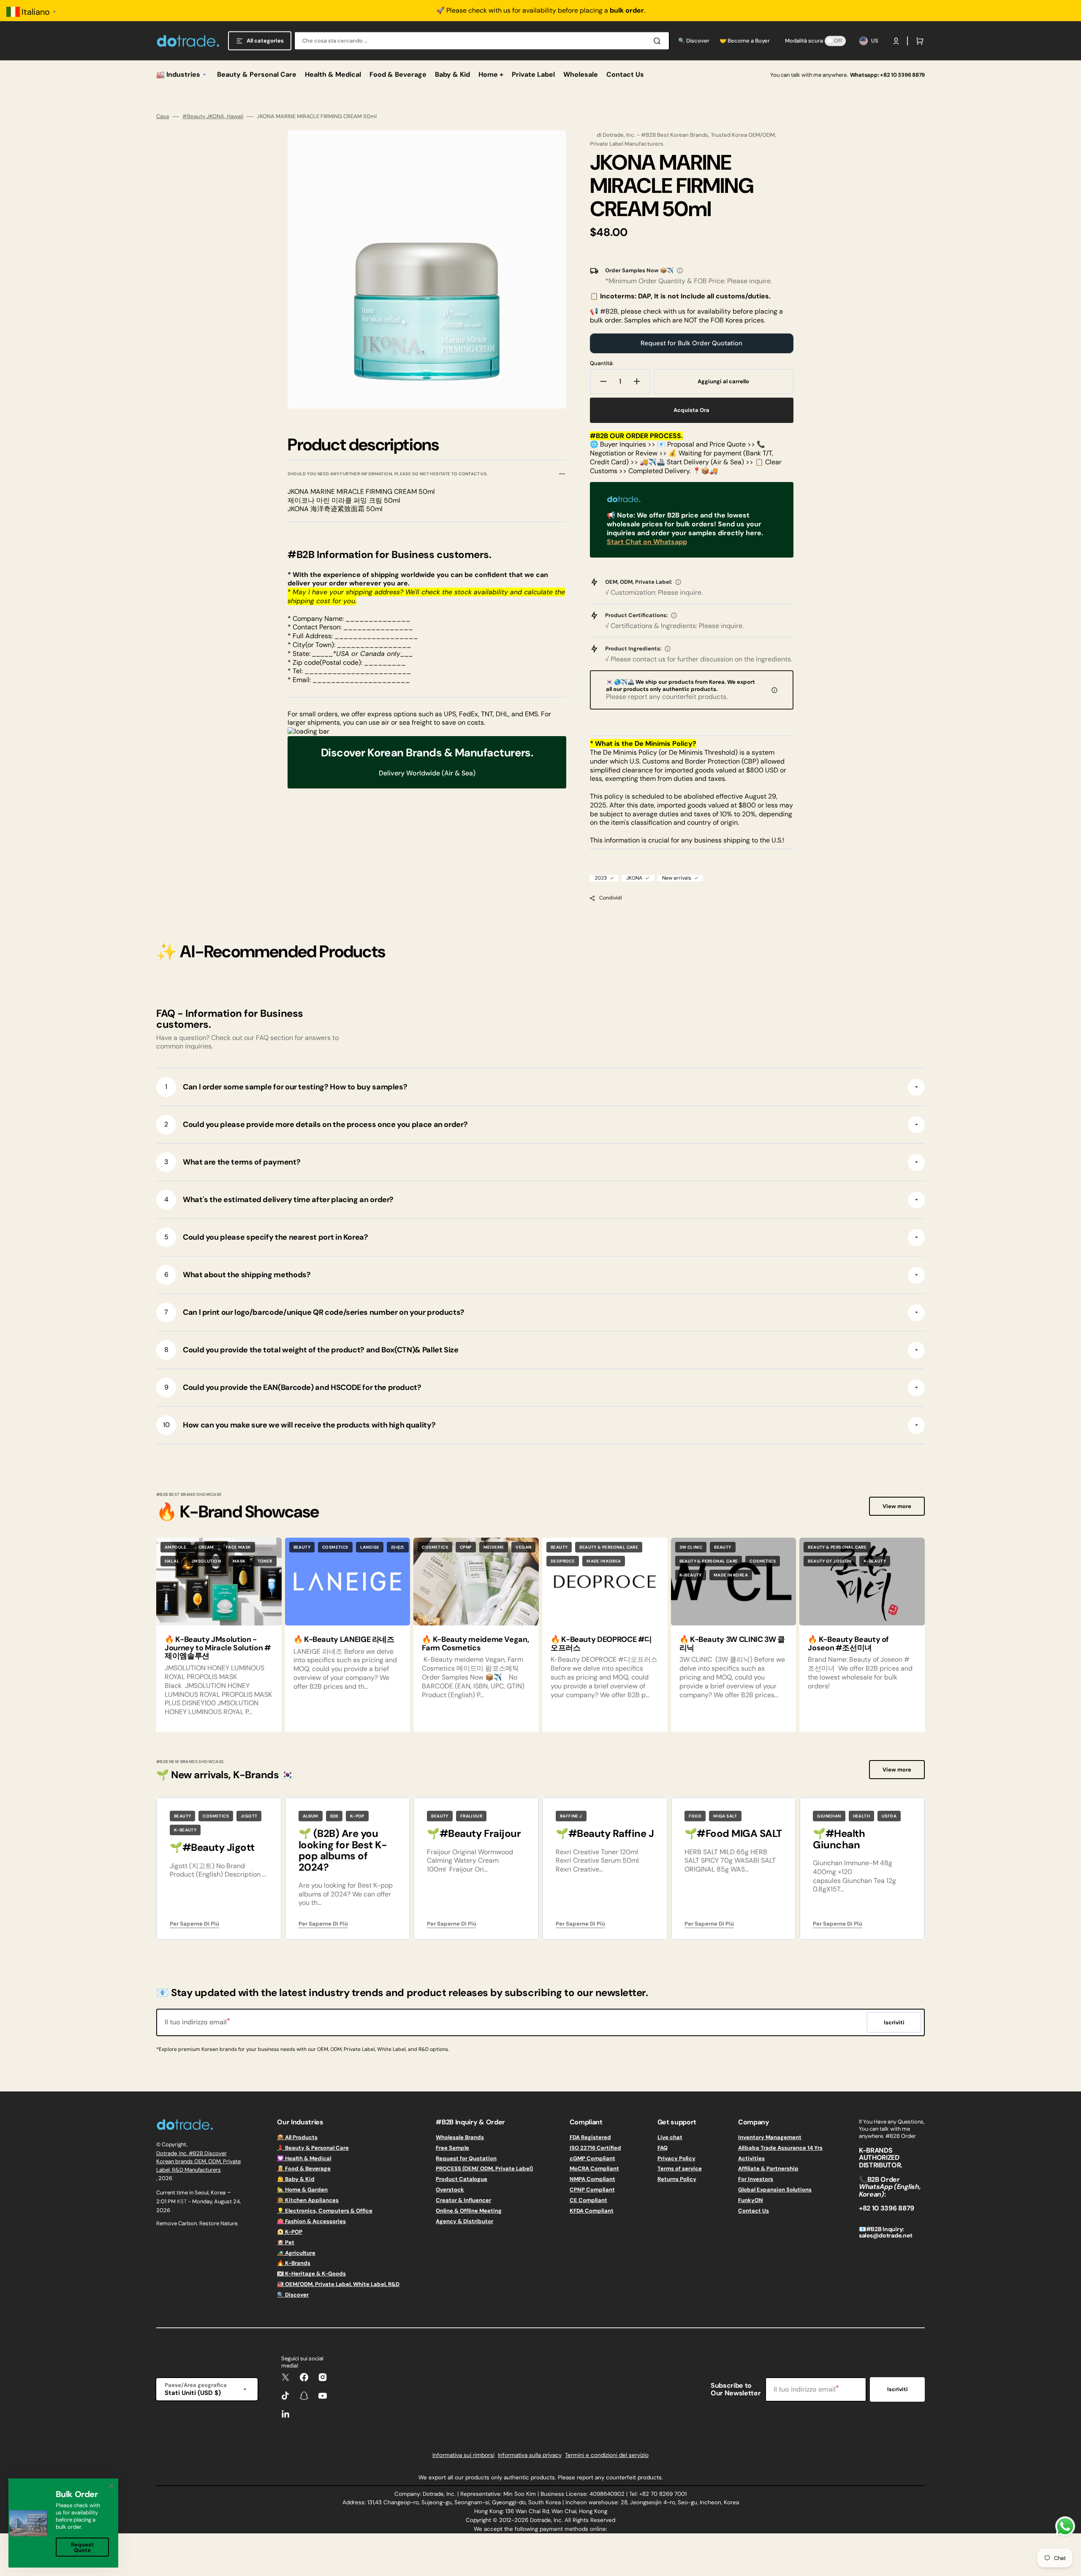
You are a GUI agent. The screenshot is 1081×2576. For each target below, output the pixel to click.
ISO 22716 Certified (595, 2148)
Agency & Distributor (464, 2221)
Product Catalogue (462, 2179)
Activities (751, 2158)
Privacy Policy (676, 2158)
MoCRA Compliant (594, 2168)
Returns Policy (677, 2179)
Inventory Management (770, 2137)
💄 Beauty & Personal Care (313, 2148)
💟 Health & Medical (304, 2158)
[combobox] (482, 41)
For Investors (756, 2179)
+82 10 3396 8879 (902, 75)
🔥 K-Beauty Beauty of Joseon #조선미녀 (848, 1644)
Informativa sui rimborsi (463, 2455)
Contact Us (754, 2211)
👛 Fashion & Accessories (311, 2221)
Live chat (670, 2137)
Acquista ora (691, 410)
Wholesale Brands (460, 2137)
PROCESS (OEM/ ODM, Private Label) (484, 2168)
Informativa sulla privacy (530, 2455)
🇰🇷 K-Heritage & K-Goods (311, 2274)
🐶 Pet (286, 2242)
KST (182, 2201)
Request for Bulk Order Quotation (691, 343)
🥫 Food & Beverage (304, 2168)
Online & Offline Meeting (469, 2211)
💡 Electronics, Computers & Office (325, 2211)
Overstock (450, 2190)
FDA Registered (590, 2137)
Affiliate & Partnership (768, 2168)
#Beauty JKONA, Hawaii (213, 116)
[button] (896, 41)
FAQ (663, 2148)
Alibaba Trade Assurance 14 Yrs (780, 2148)
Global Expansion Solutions (775, 2190)
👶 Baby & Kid (296, 2179)
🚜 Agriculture (296, 2253)
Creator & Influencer (463, 2200)
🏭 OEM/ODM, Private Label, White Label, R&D (338, 2284)
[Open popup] (680, 271)
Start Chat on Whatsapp (647, 542)
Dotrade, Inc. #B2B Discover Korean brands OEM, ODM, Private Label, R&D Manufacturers (198, 2162)
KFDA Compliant (592, 2211)
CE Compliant (588, 2200)
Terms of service (680, 2168)
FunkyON (751, 2200)
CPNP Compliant (592, 2190)
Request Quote (82, 2547)
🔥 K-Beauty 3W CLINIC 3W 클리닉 (732, 1644)
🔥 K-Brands (294, 2263)
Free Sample (452, 2148)
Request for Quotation (466, 2158)
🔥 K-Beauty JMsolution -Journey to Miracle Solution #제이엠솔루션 (218, 1648)
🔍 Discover (293, 2295)
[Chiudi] (111, 2486)
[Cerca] (659, 41)
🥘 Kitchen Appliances (308, 2200)
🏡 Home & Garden (302, 2190)
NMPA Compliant (592, 2179)
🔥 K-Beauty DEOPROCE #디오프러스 (601, 1644)
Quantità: (602, 363)
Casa (163, 116)
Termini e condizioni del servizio (607, 2455)
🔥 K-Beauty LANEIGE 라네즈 (344, 1639)
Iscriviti (898, 2389)
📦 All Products (297, 2137)
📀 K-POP (290, 2232)
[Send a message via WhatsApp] (1065, 2526)
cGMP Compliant (592, 2158)
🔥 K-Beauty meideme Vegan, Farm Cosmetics (475, 1644)
